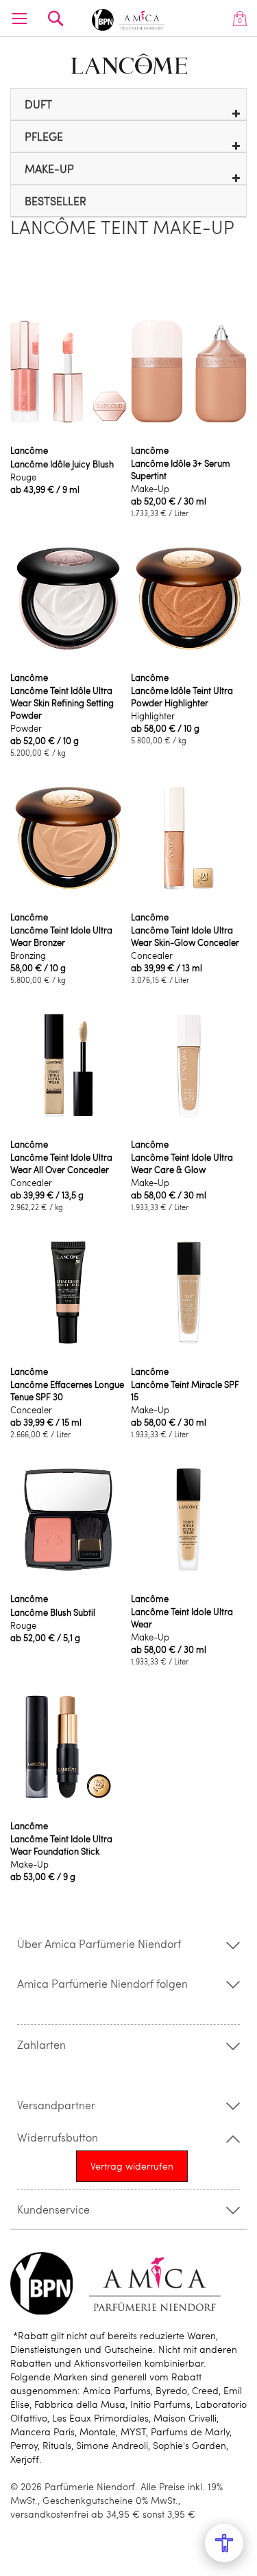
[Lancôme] (129, 64)
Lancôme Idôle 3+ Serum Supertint (181, 469)
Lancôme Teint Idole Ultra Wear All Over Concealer (61, 1163)
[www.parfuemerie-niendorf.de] (129, 18)
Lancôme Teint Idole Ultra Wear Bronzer (61, 936)
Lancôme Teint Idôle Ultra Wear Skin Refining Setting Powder (62, 703)
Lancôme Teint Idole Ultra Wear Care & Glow (182, 1163)
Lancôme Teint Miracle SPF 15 (185, 1391)
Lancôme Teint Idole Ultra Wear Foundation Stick (61, 1845)
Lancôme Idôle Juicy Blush (62, 464)
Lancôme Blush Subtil (53, 1612)
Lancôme (29, 450)
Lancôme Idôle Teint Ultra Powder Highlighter (182, 697)
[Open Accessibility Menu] (224, 2543)
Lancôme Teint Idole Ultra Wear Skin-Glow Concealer (185, 936)
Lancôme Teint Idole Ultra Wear (182, 1618)
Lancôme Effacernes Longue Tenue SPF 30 (67, 1391)
